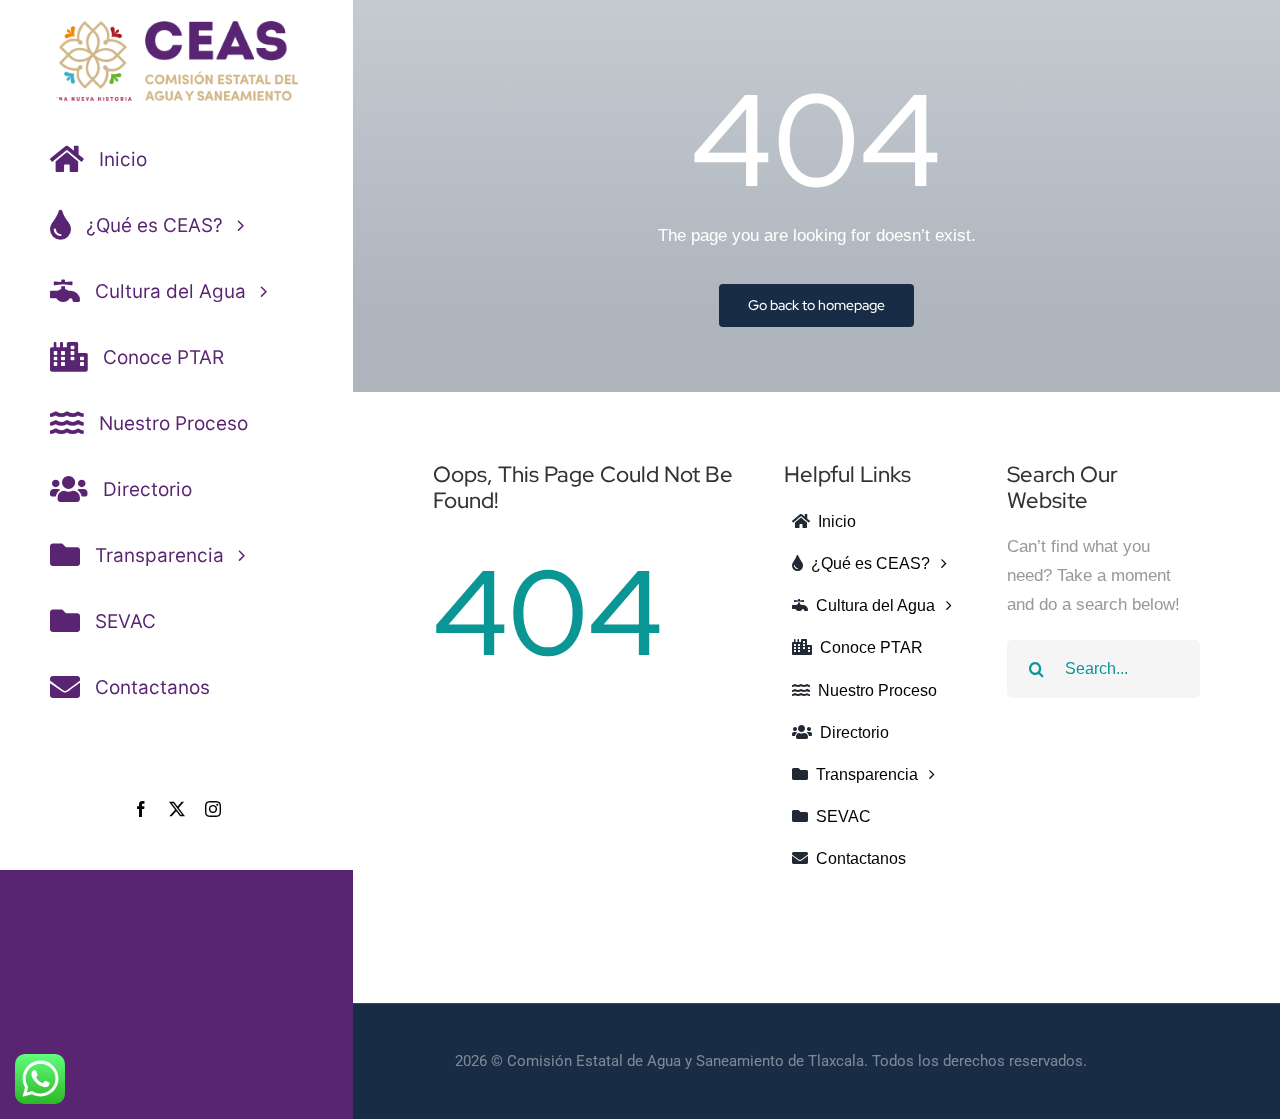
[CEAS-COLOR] (176, 29)
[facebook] (141, 809)
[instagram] (213, 809)
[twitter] (177, 809)
